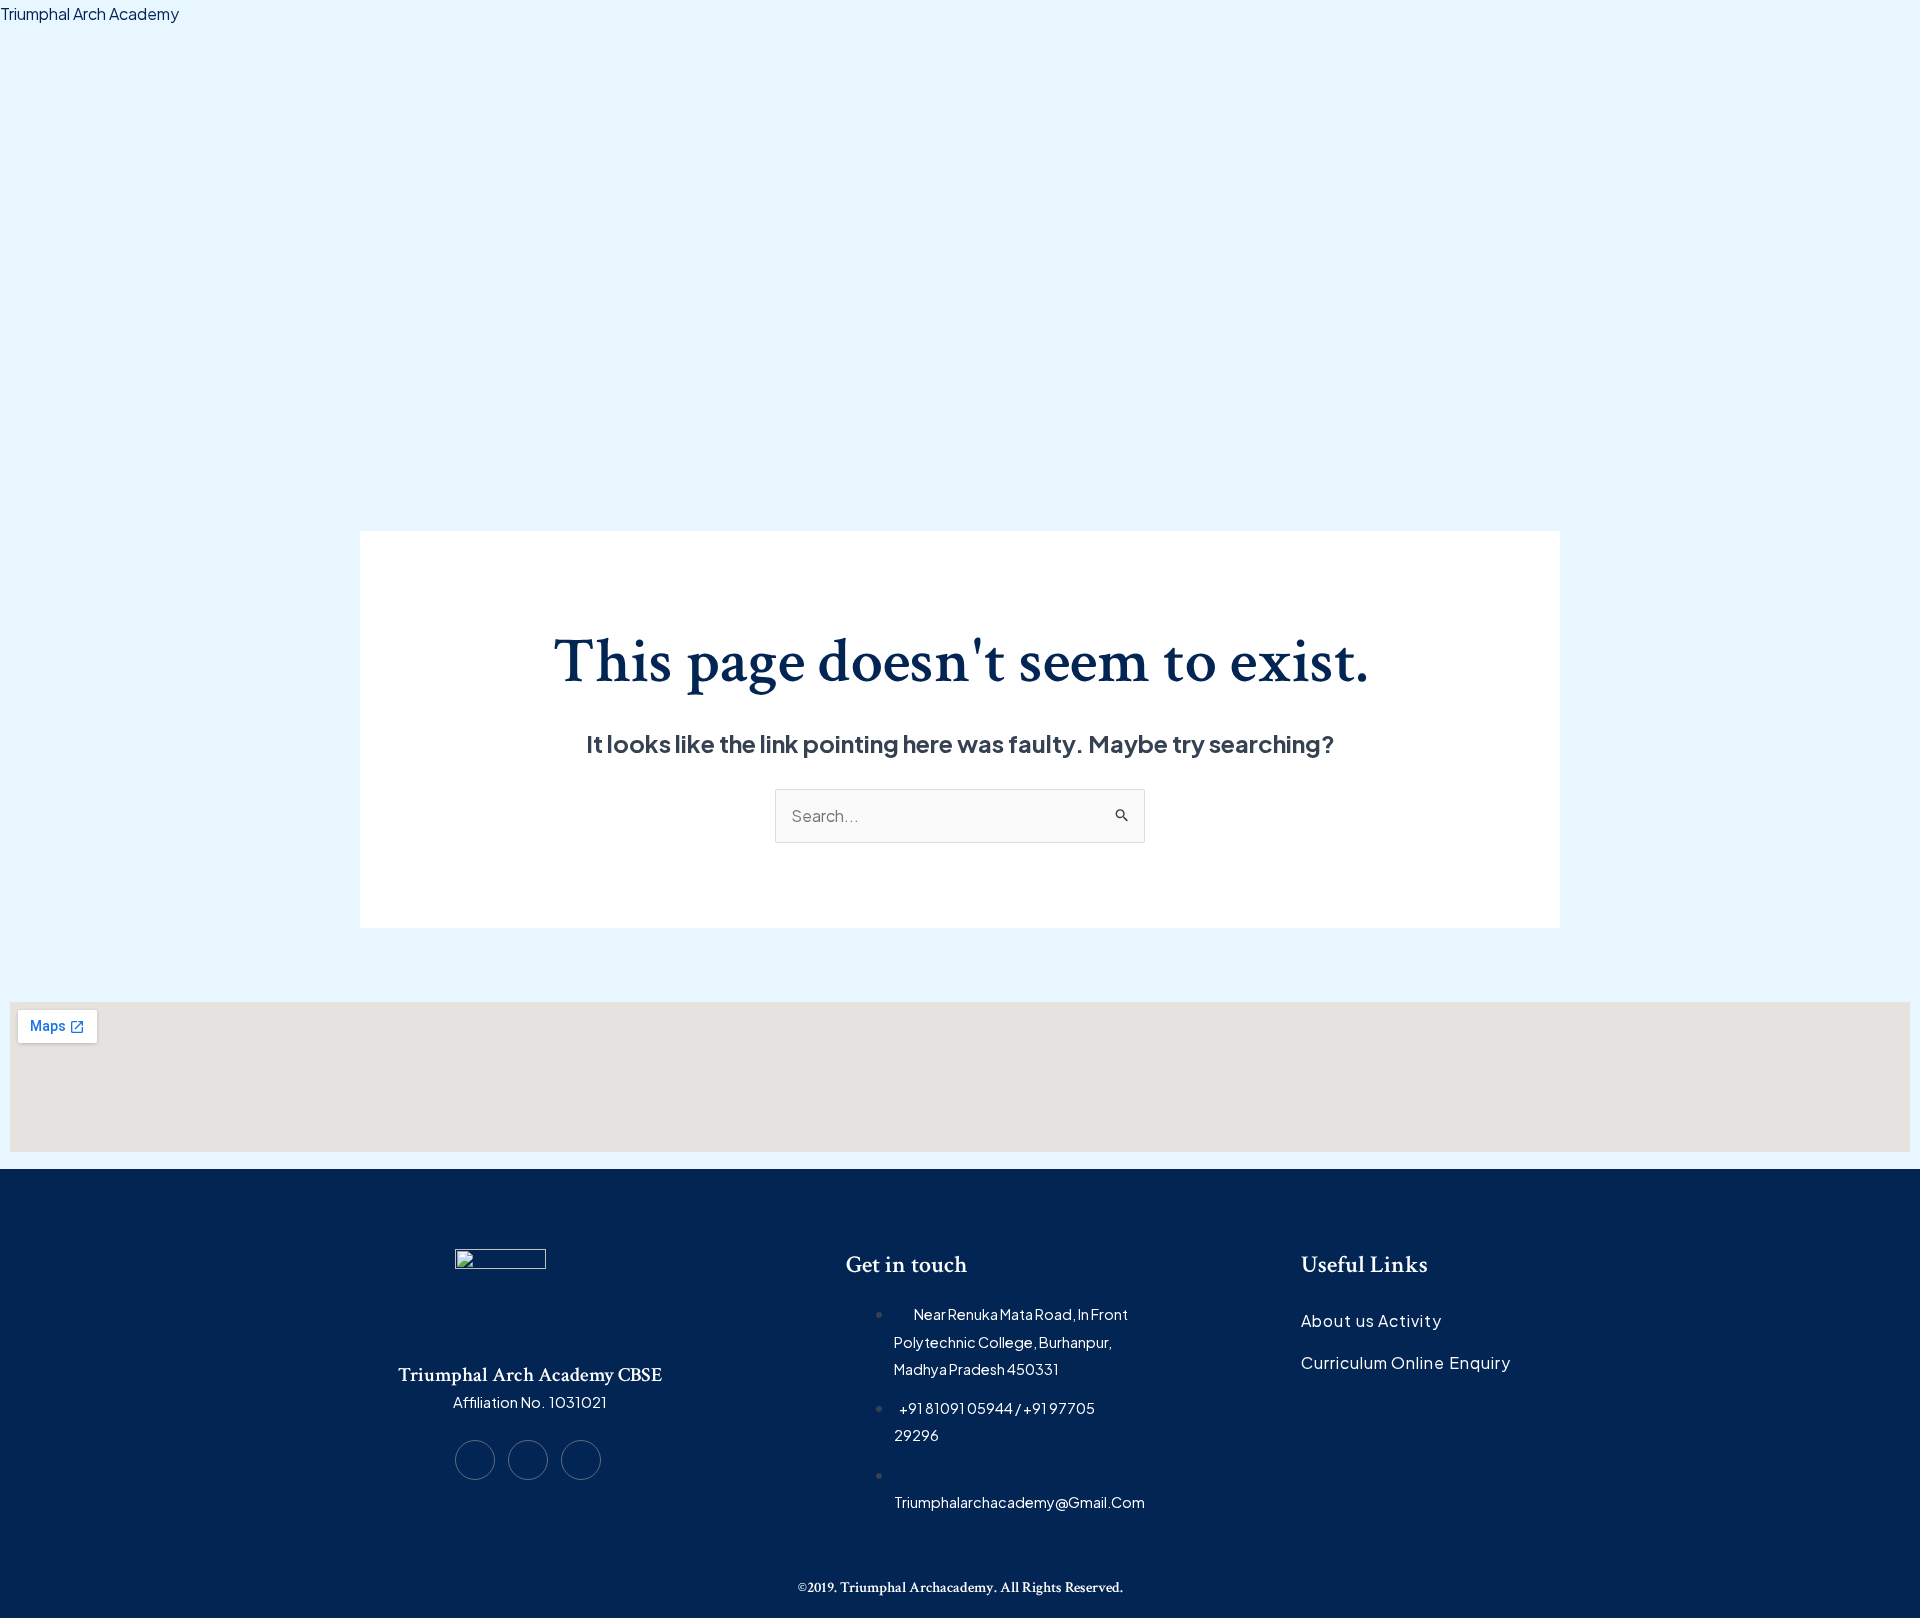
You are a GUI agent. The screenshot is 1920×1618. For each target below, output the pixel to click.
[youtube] (581, 1460)
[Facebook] (475, 1460)
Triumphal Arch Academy (89, 13)
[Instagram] (528, 1460)
